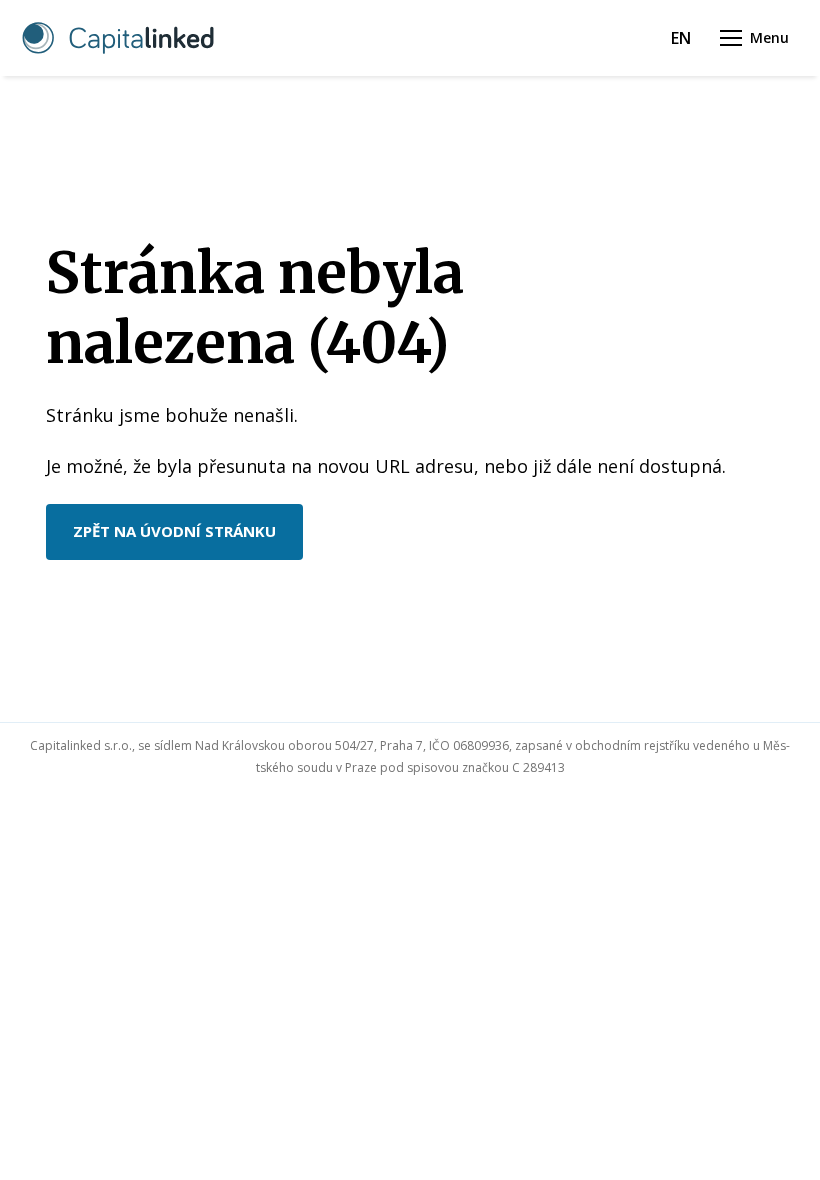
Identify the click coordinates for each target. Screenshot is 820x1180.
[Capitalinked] (118, 38)
